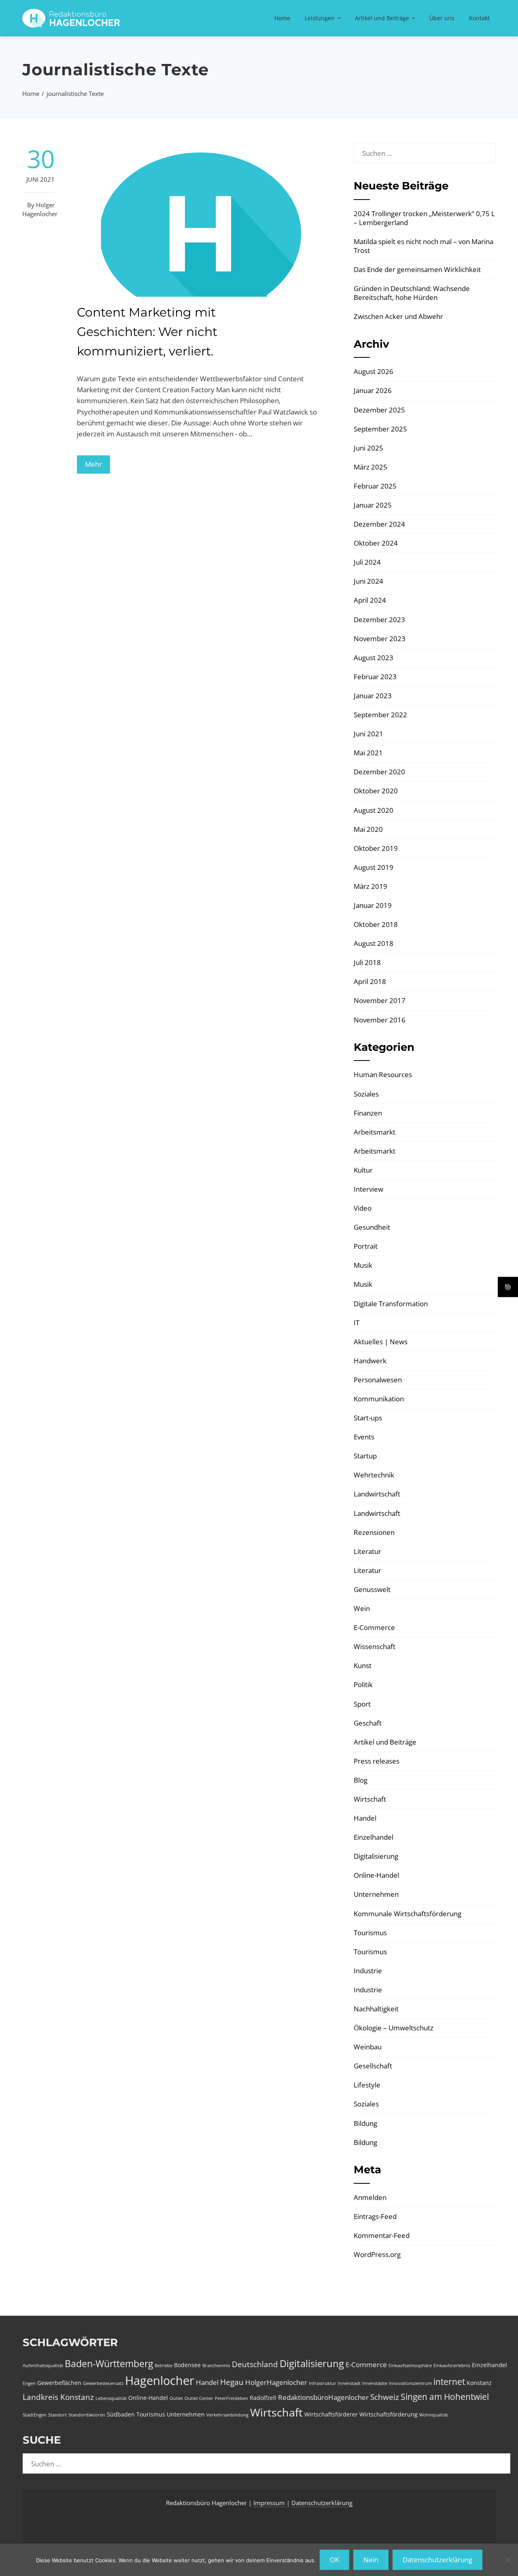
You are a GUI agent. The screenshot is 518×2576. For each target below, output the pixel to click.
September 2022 (380, 715)
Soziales (366, 1094)
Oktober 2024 (376, 543)
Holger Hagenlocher (40, 209)
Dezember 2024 (379, 524)
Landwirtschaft (377, 1494)
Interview (368, 1189)
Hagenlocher (160, 2380)
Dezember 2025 (379, 410)
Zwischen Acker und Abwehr (398, 316)
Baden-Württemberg (109, 2363)
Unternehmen (376, 1894)
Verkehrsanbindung (227, 2415)
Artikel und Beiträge (382, 18)
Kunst (363, 1665)
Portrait (366, 1246)
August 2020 (374, 810)
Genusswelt (372, 1589)
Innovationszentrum (410, 2383)
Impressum (270, 2503)
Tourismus (370, 1933)
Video (363, 1208)
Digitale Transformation (391, 1304)
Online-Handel (376, 1875)
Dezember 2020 (379, 772)
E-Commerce (374, 1627)
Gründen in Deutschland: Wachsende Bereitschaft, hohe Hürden (412, 293)
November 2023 (380, 639)
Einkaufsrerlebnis (452, 2366)
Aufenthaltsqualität (43, 2366)
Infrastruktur (323, 2383)
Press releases (377, 1761)
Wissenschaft (375, 1646)
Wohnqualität (434, 2415)
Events (364, 1437)
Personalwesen (378, 1380)
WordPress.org (377, 2254)
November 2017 (380, 1000)
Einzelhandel (374, 1837)
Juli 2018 (367, 962)
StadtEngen (35, 2415)
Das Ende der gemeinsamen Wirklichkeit (417, 269)
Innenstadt (349, 2383)
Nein (371, 2560)
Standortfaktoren (87, 2415)
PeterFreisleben (231, 2398)
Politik (363, 1684)
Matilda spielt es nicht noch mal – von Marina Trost (424, 246)
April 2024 (370, 600)
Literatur (367, 1551)
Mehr (93, 464)
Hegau (232, 2382)
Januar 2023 (373, 696)
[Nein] (508, 2560)
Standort (57, 2415)
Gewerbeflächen (59, 2383)
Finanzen (368, 1113)
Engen (29, 2383)
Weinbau (368, 2047)
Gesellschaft (373, 2066)
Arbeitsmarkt (375, 1132)
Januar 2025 (373, 505)
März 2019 (370, 886)
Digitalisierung (376, 1856)
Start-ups (368, 1418)
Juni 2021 (368, 734)
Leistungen (320, 18)
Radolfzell (263, 2398)
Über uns (442, 18)
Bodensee (187, 2365)
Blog (361, 1780)
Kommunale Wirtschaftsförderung (408, 1914)
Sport (362, 1704)
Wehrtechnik (374, 1475)
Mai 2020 (368, 829)
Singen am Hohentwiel (445, 2397)
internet (449, 2382)
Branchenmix (216, 2366)
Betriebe (163, 2366)
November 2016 (380, 1020)
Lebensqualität (111, 2398)
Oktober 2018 (376, 924)
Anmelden (370, 2197)
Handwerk (370, 1361)
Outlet (176, 2398)
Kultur (363, 1170)
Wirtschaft (370, 1799)
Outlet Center (199, 2398)
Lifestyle (367, 2085)
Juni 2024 (368, 581)
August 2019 (374, 867)
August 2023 (374, 658)
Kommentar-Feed (382, 2235)
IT (357, 1323)
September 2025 (380, 429)
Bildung (365, 2123)
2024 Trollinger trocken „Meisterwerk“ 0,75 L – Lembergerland (424, 218)
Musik (363, 1265)
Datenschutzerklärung (322, 2503)
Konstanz (479, 2383)
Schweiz (385, 2397)
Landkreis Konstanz (58, 2397)
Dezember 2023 (379, 620)
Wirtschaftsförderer (331, 2414)
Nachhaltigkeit (376, 2009)
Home (282, 18)
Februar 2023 (375, 677)
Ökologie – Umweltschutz (394, 2028)
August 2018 (374, 943)
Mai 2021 (368, 753)
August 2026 (374, 371)
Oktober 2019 (376, 848)
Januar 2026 (373, 390)
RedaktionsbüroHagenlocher (323, 2397)
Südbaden (121, 2414)
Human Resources (383, 1074)
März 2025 (370, 467)
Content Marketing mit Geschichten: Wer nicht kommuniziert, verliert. (147, 332)
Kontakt (479, 18)
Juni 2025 (368, 448)
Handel (365, 1818)
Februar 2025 (375, 486)
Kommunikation (379, 1399)
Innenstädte (375, 2383)
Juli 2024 (367, 562)
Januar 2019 (373, 905)
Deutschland (255, 2364)
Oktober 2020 (376, 791)
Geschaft (368, 1723)
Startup (365, 1456)
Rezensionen (374, 1532)
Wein (362, 1608)
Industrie (368, 1971)
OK (334, 2560)
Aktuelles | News (381, 1342)
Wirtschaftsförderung (388, 2414)
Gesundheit (372, 1227)
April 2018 (370, 981)
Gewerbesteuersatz (103, 2383)
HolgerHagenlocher (276, 2382)
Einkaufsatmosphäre (410, 2366)
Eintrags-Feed (375, 2216)
